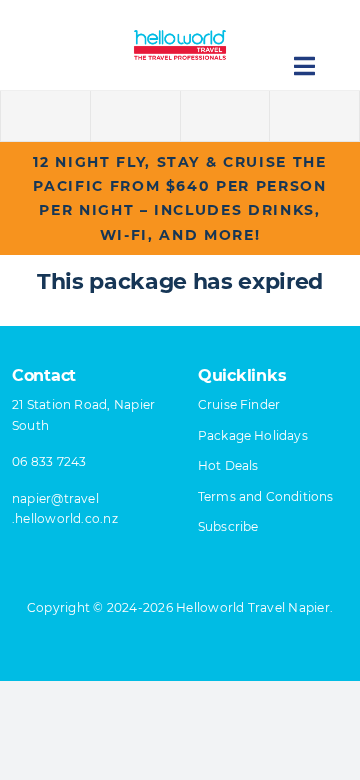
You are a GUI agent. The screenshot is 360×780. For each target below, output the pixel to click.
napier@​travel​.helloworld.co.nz (65, 509)
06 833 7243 (49, 461)
